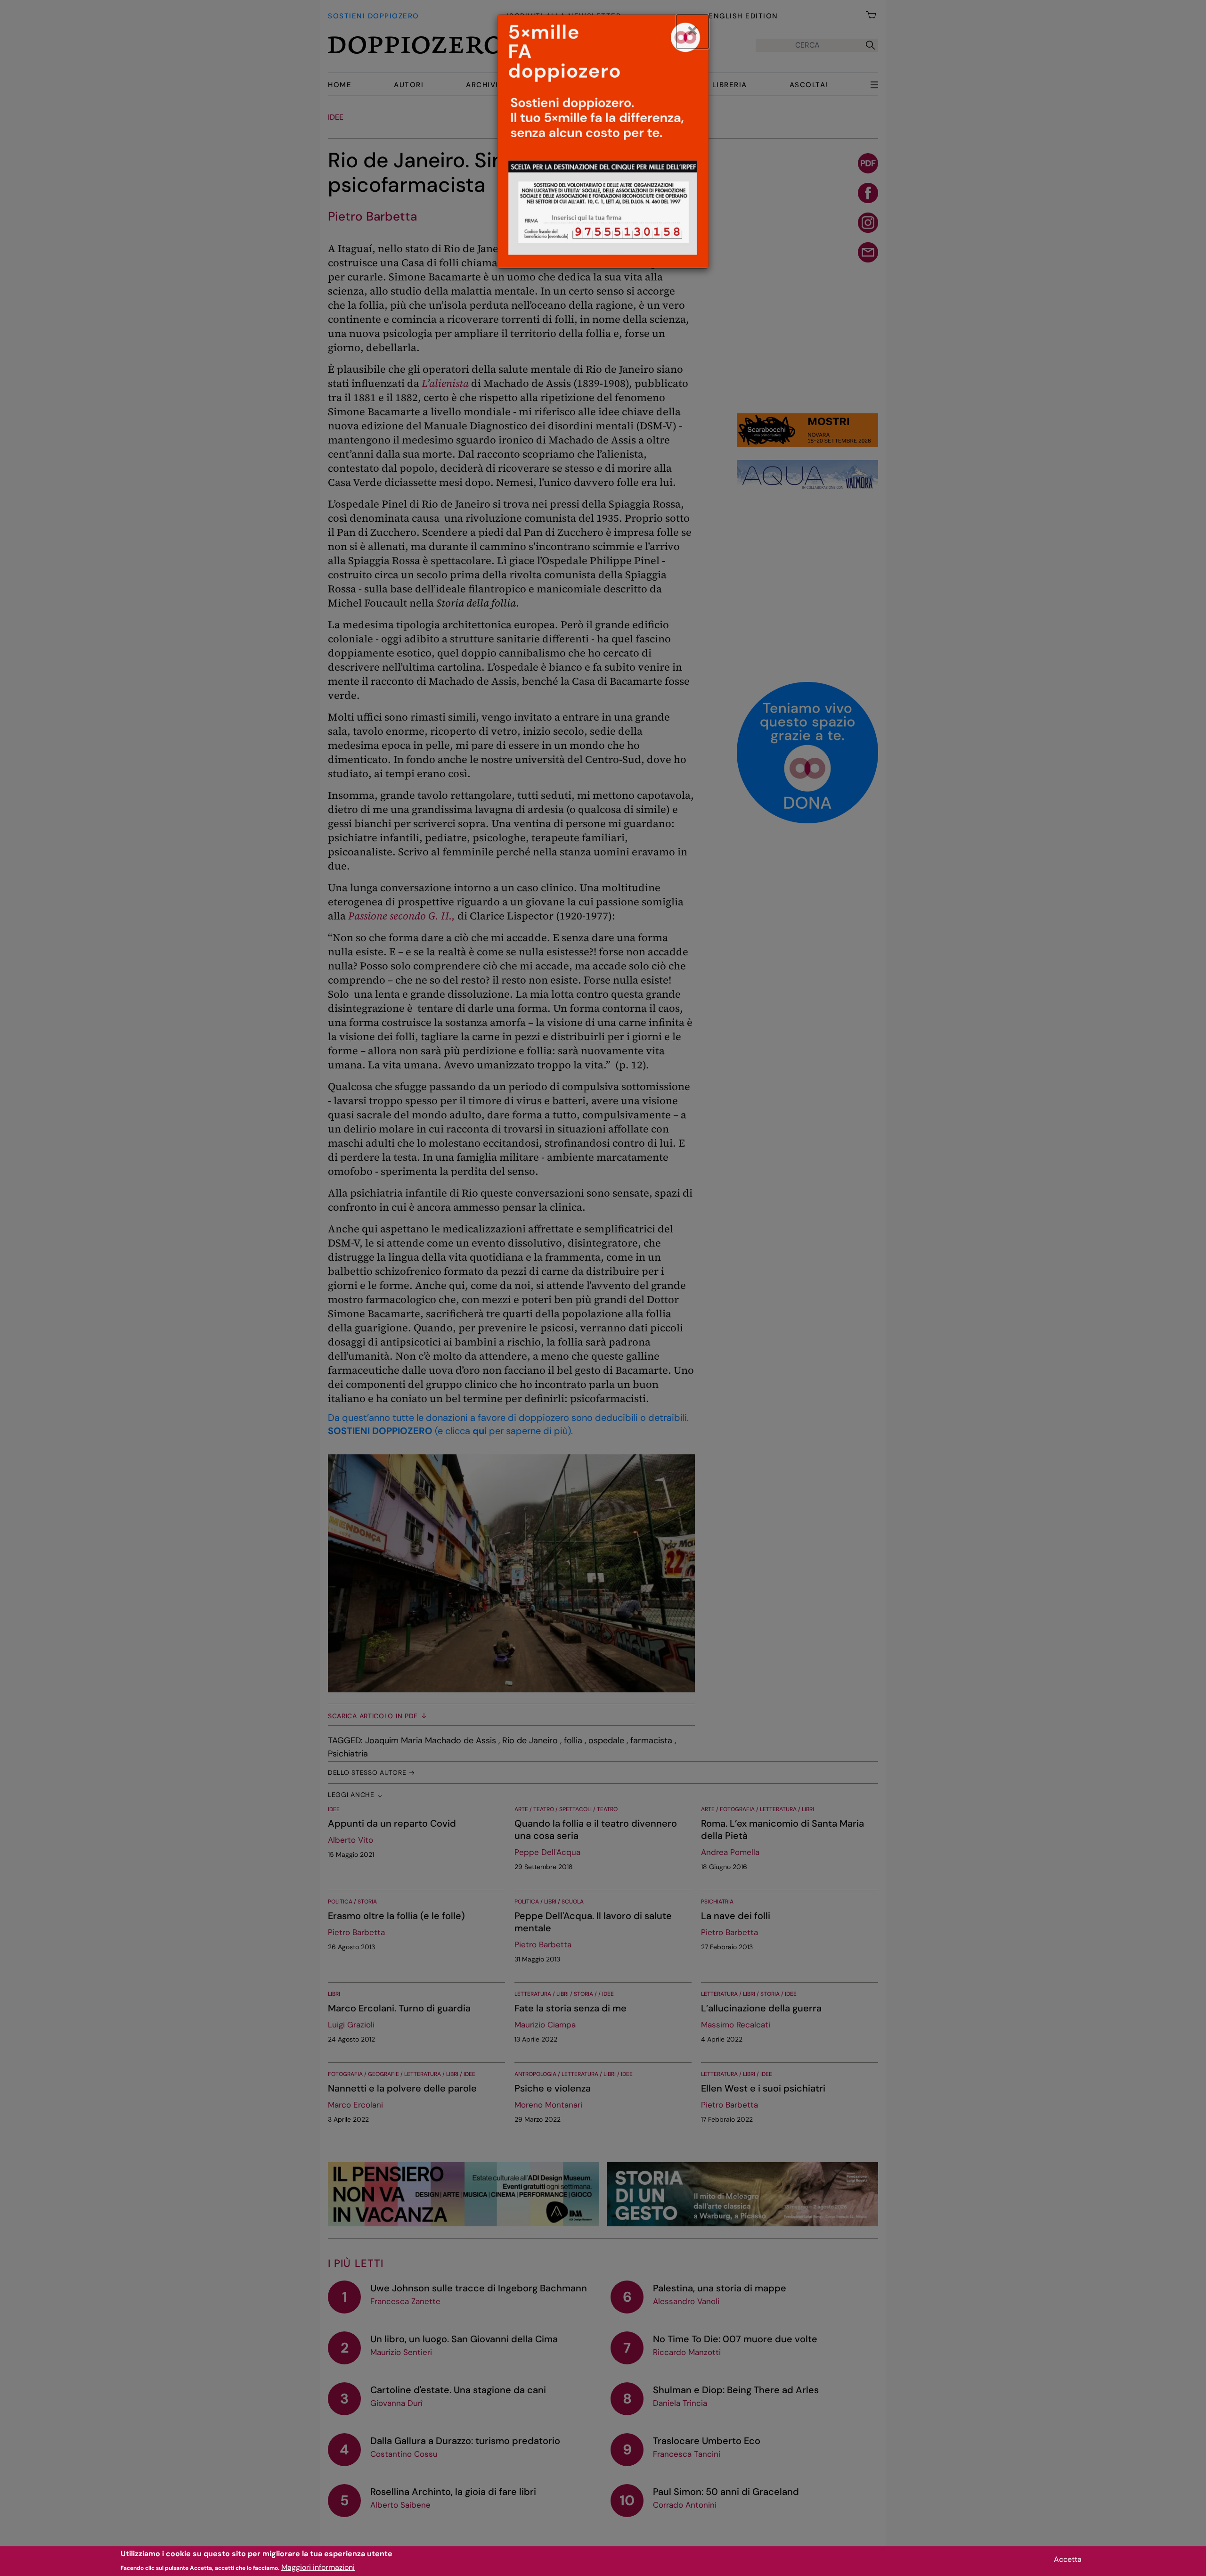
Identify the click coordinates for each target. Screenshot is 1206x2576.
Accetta (1068, 2559)
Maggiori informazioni (318, 2567)
